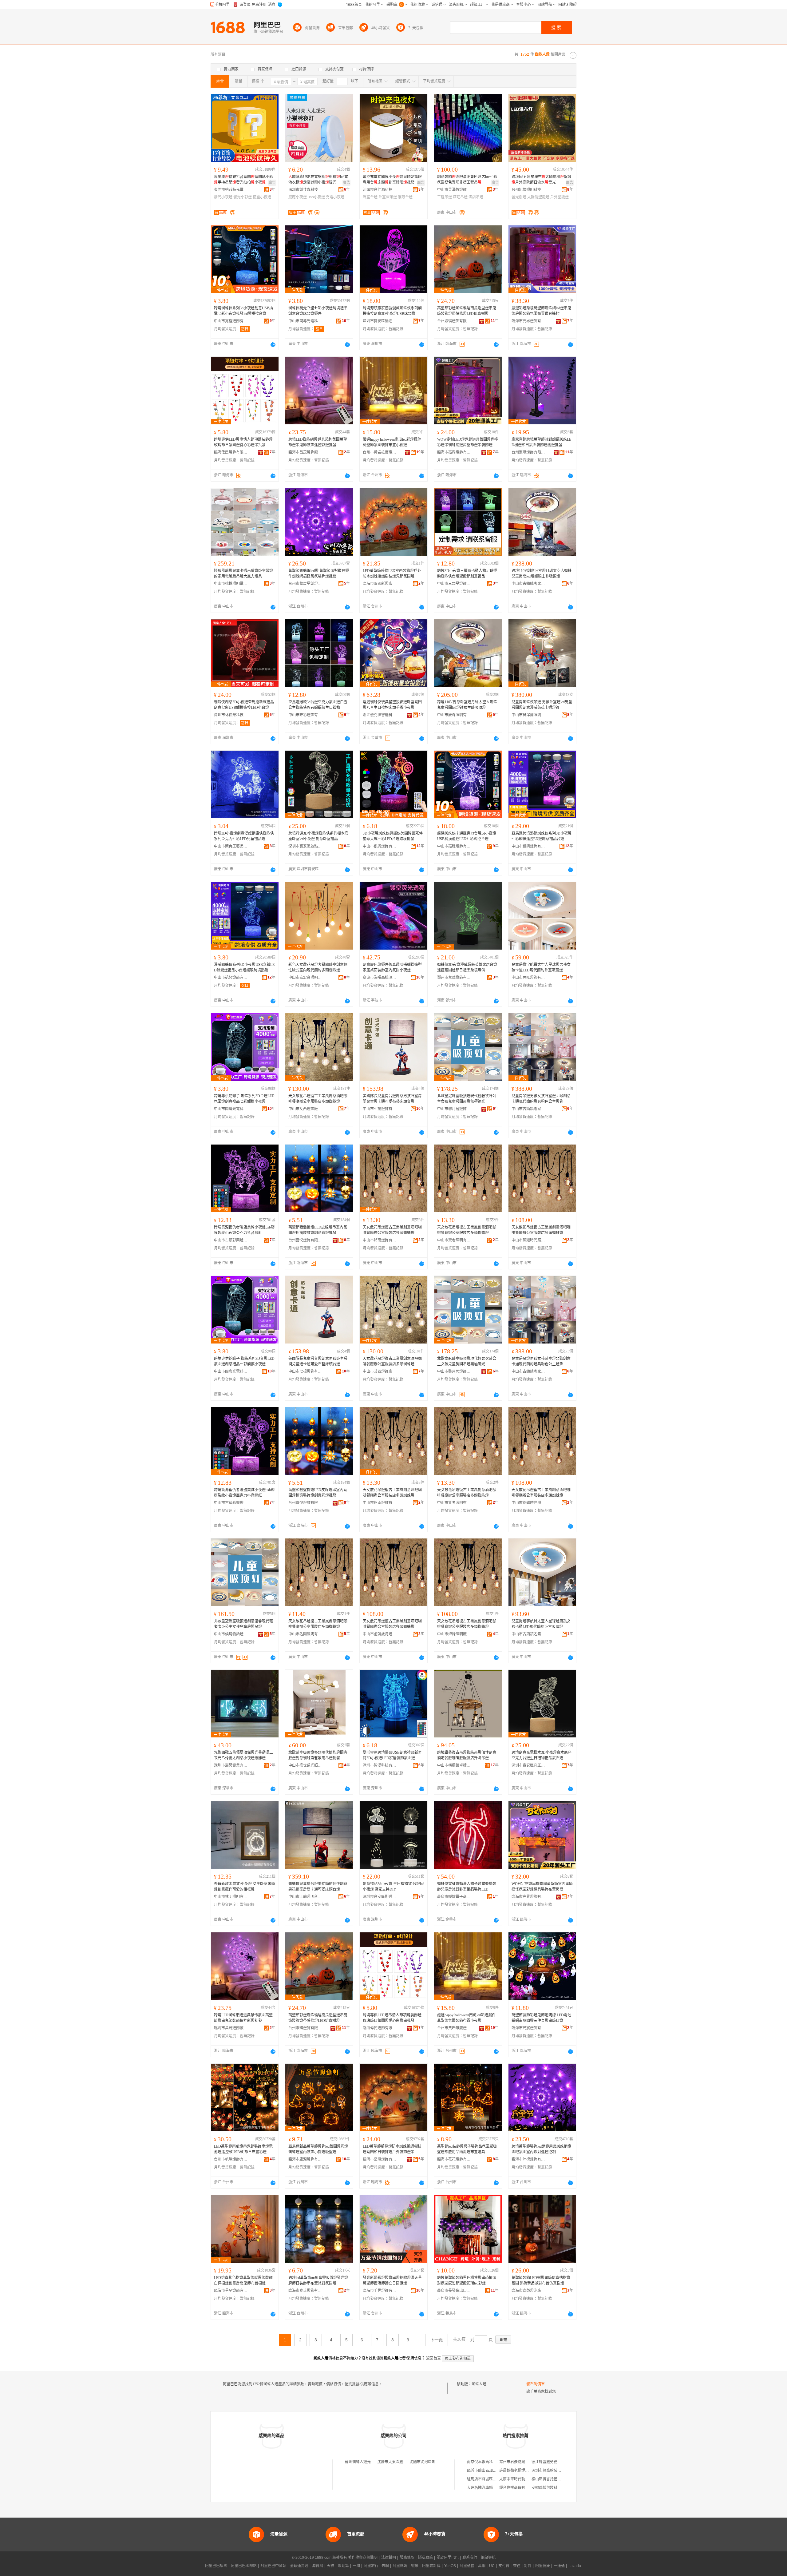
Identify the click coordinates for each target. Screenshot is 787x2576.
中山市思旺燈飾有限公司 (528, 978)
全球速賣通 (299, 2566)
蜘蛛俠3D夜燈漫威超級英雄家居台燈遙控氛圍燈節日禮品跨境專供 (467, 967)
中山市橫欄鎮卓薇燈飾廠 (454, 1765)
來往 (517, 2566)
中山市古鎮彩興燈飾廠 (231, 1240)
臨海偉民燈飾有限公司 (231, 452)
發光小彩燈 (243, 197)
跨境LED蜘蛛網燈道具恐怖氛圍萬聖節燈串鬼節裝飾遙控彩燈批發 (318, 442)
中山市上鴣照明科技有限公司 (305, 1897)
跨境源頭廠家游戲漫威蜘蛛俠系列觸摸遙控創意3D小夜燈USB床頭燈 (392, 311)
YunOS (450, 2566)
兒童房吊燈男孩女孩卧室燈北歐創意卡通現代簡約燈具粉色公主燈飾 (541, 1099)
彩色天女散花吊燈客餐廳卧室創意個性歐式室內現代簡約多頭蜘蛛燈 (318, 967)
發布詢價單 (536, 2384)
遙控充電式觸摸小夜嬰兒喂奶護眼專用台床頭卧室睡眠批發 (392, 180)
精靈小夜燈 (262, 197)
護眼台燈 (405, 197)
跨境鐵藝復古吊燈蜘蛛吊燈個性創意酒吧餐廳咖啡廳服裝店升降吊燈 (467, 1755)
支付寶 (504, 2566)
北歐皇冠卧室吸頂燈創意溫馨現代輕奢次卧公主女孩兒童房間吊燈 (243, 1624)
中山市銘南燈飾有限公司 (380, 1240)
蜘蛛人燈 (479, 2384)
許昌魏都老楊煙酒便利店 (520, 2471)
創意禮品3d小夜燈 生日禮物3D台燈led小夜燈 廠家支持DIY (393, 1887)
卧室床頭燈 (388, 197)
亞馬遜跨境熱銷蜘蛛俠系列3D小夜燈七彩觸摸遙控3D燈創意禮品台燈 (542, 836)
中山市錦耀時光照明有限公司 (528, 1240)
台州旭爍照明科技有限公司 (528, 190)
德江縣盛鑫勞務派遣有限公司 (556, 2462)
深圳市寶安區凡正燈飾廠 (528, 1765)
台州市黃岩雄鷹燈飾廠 (380, 452)
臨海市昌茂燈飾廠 (303, 452)
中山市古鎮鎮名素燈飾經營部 (528, 1634)
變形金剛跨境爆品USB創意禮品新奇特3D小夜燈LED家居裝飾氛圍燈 (392, 1755)
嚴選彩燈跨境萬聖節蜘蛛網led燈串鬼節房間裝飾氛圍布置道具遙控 (541, 311)
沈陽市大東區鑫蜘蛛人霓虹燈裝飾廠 (407, 2462)
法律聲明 (389, 2558)
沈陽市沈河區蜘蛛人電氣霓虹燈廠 (437, 2462)
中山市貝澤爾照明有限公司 (528, 715)
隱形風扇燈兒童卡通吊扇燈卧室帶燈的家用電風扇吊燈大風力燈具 (243, 574)
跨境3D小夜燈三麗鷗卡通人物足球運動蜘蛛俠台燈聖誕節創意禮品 (467, 574)
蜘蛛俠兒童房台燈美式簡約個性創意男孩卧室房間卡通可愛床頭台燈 (318, 1887)
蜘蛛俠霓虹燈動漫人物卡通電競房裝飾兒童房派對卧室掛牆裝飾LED (467, 1887)
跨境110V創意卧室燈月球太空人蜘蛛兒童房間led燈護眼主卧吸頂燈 (542, 574)
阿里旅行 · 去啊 (376, 2566)
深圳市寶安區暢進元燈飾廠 (380, 321)
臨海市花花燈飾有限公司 (454, 2159)
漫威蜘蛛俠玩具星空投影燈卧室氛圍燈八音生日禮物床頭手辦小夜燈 (392, 705)
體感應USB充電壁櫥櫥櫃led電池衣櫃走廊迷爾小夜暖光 (318, 180)
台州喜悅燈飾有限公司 (305, 1240)
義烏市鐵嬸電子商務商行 (454, 1897)
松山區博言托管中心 (548, 2479)
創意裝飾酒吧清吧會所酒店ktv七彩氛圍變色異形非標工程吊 (467, 180)
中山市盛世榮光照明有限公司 (305, 1765)
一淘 (356, 2566)
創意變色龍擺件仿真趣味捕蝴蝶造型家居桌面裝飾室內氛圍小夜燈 (392, 967)
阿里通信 (467, 2566)
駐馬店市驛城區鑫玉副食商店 (491, 2479)
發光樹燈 (519, 197)
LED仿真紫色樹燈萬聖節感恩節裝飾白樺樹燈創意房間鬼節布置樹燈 (243, 2280)
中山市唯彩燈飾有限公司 (305, 715)
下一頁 (437, 2340)
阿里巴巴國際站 (244, 2566)
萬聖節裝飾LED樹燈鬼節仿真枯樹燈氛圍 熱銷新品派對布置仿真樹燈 (541, 2280)
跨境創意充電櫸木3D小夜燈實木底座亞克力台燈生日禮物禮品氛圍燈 (542, 1755)
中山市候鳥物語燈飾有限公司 (231, 1634)
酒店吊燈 (476, 197)
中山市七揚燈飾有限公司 (380, 1109)
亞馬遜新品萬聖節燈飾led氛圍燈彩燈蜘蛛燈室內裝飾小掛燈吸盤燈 (318, 2149)
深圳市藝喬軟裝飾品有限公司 (556, 2471)
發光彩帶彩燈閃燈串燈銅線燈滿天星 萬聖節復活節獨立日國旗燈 (392, 2280)
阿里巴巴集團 (216, 2566)
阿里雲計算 (431, 2566)
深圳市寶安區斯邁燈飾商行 (380, 1897)
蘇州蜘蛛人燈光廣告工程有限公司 (373, 2462)
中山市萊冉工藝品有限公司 (231, 846)
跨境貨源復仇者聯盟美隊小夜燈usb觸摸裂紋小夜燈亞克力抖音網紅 (244, 1230)
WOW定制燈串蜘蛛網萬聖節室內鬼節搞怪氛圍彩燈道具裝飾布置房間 (542, 1887)
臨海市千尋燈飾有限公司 (380, 2291)
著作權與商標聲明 (363, 2558)
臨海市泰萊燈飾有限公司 (305, 2291)
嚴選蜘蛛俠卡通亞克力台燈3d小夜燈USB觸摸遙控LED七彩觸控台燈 (467, 836)
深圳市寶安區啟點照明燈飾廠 (305, 846)
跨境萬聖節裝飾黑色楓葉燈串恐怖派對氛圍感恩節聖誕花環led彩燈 (467, 2280)
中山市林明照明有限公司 (231, 1897)
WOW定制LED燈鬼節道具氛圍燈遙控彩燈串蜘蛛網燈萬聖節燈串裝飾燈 (468, 442)
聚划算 (343, 2566)
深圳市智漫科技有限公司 (380, 1765)
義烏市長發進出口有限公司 (454, 2291)
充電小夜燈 (335, 197)
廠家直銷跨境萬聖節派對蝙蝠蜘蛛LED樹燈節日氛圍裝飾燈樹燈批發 (541, 442)
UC (492, 2566)
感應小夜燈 (298, 197)
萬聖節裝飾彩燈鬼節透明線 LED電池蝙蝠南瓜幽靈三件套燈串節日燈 (541, 2018)
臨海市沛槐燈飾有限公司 (528, 2159)
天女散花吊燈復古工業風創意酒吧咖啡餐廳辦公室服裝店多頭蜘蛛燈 (318, 1099)
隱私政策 (425, 2558)
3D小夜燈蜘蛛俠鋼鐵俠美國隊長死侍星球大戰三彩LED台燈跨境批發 (393, 836)
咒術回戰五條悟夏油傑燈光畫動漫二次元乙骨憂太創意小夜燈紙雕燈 (243, 1755)
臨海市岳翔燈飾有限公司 (380, 2159)
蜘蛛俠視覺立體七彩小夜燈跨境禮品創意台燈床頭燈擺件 (318, 311)
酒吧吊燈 (460, 197)
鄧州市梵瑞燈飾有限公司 (454, 978)
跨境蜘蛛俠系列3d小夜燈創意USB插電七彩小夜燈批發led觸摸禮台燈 (243, 311)
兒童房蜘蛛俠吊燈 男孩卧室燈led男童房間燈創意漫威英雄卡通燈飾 (542, 705)
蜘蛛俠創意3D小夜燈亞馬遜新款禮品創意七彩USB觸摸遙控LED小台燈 (244, 705)
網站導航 (488, 2558)
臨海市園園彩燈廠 (378, 584)
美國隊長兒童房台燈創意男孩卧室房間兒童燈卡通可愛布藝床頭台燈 (392, 1099)
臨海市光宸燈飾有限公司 (528, 2028)
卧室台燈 (370, 197)
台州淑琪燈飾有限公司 (454, 321)
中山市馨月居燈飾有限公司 (454, 1109)
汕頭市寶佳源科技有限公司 (380, 190)
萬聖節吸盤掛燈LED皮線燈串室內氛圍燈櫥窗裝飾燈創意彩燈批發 (318, 1230)
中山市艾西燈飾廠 (303, 1109)
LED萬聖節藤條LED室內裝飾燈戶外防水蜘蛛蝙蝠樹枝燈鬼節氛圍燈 (392, 574)
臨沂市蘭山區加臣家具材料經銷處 (495, 2471)
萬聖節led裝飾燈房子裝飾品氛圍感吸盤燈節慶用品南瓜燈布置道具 (467, 2149)
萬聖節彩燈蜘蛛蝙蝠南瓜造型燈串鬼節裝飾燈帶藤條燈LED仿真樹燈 (467, 311)
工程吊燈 (445, 197)
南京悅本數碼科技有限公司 (489, 2462)
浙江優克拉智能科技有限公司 (380, 715)
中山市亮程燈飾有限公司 (231, 321)
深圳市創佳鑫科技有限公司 (305, 190)
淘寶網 (318, 2566)
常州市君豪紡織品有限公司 (521, 2462)
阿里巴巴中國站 (273, 2566)
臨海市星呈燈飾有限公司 (231, 2291)
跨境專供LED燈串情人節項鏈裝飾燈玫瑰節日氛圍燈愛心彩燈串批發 (243, 442)
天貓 (330, 2566)
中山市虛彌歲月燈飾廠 (380, 1634)
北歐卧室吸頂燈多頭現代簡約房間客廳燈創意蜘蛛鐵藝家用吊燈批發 (318, 1755)
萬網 (482, 2566)
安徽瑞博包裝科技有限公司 (554, 2488)
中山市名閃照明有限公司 (305, 1634)
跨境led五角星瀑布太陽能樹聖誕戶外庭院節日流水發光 (541, 180)
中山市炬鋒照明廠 (452, 1634)
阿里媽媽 (400, 2566)
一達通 (559, 2566)
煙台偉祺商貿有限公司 (518, 2488)
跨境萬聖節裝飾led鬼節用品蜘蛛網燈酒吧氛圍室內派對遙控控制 (541, 2149)
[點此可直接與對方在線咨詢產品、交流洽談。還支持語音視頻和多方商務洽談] (273, 344)
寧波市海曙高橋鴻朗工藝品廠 (380, 978)
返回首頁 (433, 2358)
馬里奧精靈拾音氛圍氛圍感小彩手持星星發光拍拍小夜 (243, 180)
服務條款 (407, 2558)
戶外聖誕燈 (560, 197)
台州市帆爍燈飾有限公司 (231, 2159)
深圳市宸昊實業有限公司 (231, 1765)
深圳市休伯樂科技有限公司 (231, 715)
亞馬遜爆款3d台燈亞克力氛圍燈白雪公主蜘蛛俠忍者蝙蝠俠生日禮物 (318, 705)
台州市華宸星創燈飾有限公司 (305, 584)
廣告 (272, 183)
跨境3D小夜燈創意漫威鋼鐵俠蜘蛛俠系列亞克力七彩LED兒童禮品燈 (244, 836)
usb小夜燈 (316, 197)
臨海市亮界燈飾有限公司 (528, 321)
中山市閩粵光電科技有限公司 (305, 321)
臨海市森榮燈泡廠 (526, 2291)
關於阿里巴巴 (448, 2558)
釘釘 (528, 2566)
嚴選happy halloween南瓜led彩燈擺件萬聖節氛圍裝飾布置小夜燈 (392, 442)
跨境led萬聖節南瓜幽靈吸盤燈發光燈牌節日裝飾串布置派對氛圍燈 (318, 2280)
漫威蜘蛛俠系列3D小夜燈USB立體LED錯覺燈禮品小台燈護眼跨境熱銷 (244, 967)
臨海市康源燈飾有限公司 (305, 2159)
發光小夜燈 (223, 197)
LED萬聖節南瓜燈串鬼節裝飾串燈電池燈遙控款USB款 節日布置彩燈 (243, 2149)
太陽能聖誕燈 (538, 197)
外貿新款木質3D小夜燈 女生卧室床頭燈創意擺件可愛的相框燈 (244, 1887)
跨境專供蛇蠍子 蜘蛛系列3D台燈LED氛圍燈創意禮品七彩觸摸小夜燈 (244, 1099)
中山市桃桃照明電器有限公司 (231, 584)
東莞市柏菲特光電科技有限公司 (231, 190)
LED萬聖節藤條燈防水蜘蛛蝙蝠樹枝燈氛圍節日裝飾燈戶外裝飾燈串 (392, 2149)
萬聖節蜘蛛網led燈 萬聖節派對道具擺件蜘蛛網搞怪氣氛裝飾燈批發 (319, 574)
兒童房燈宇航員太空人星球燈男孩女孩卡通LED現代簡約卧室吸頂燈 (541, 967)
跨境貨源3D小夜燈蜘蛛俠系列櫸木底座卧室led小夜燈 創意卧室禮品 (318, 836)
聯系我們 (470, 2558)
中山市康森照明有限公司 (454, 715)
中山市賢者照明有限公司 (454, 1240)
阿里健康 (543, 2566)
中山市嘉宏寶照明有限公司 (305, 978)
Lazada (575, 2566)
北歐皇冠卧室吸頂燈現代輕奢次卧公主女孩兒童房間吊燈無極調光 (467, 1099)
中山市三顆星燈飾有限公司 (454, 584)
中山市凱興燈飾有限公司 (380, 846)
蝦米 (415, 2566)
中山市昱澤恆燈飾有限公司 (454, 190)
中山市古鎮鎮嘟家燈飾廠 (528, 584)
